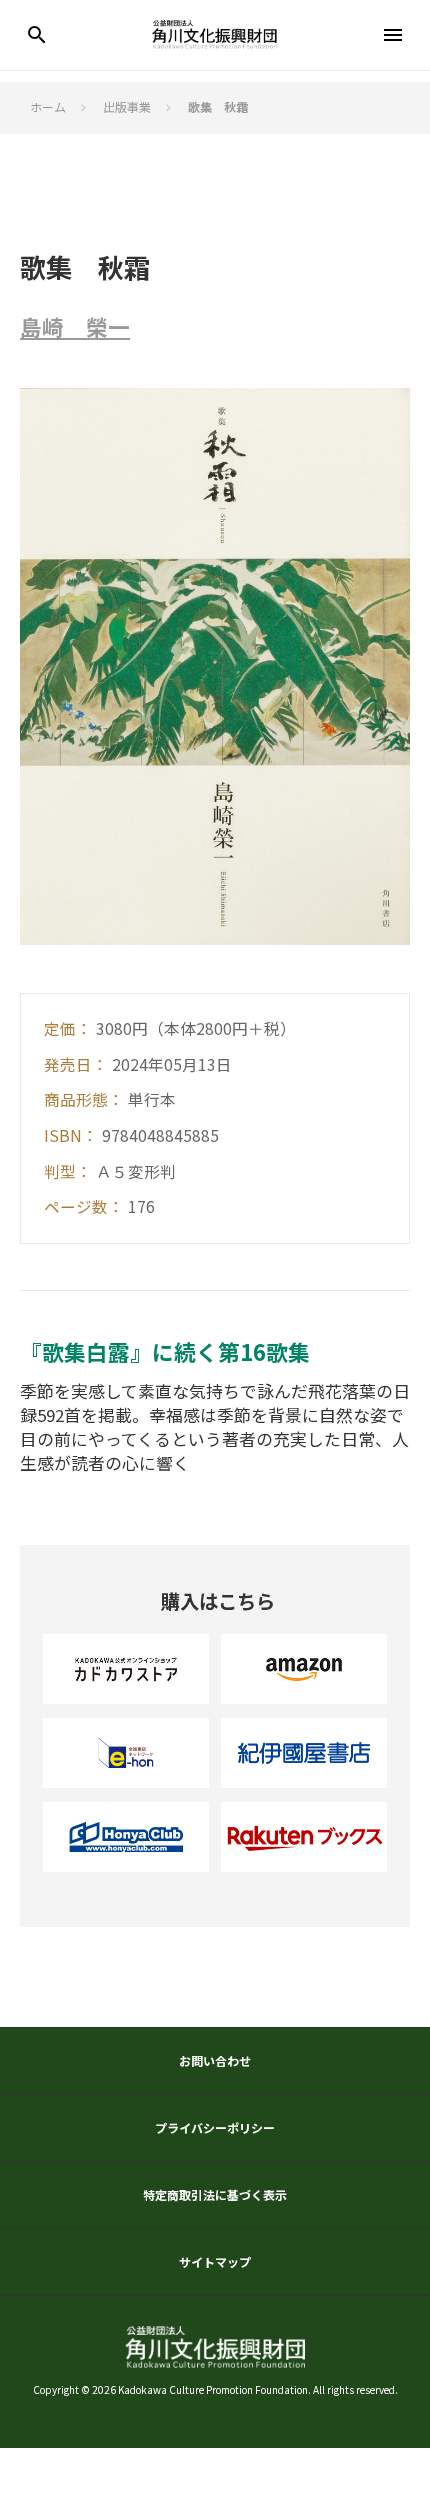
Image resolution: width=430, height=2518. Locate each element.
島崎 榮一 (75, 327)
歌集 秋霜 (218, 107)
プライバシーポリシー (215, 2127)
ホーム (48, 107)
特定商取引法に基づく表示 (215, 2194)
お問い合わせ (215, 2060)
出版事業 (127, 107)
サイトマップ (215, 2261)
